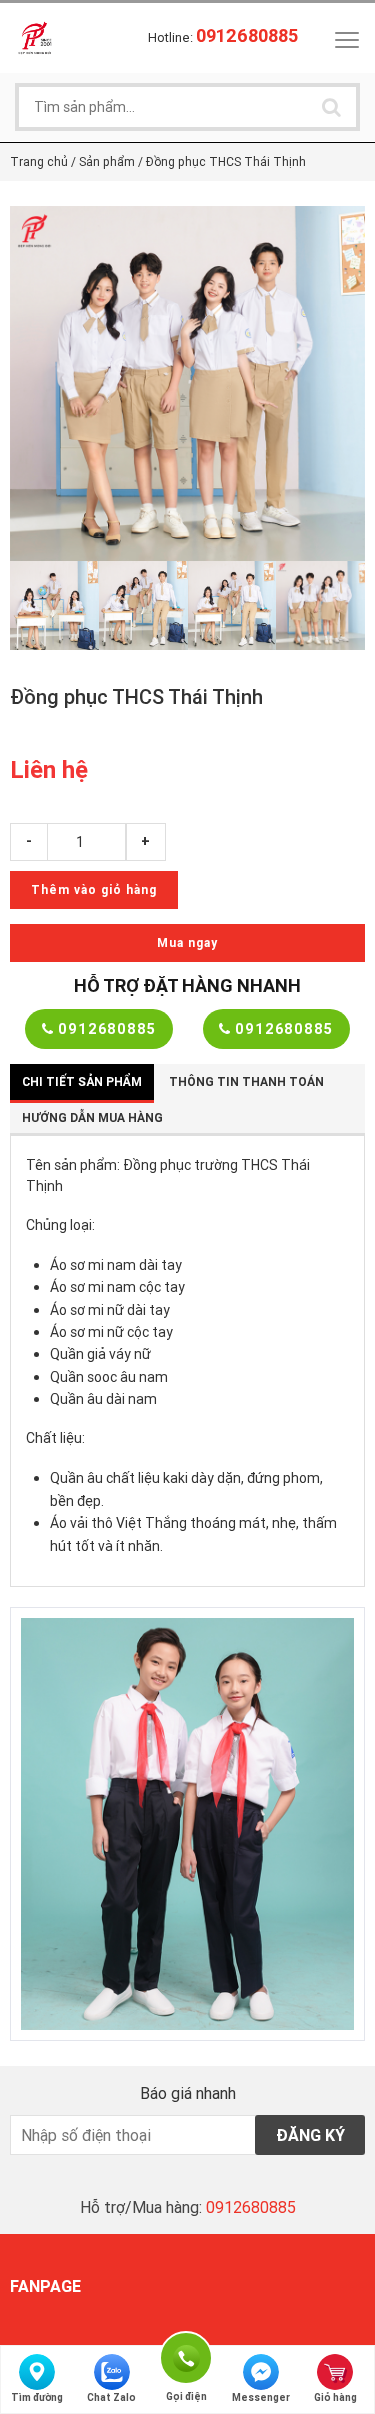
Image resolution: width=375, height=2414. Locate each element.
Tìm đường (37, 2397)
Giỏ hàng (335, 2397)
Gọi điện (186, 2355)
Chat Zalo (111, 2397)
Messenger (261, 2397)
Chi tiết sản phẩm (82, 1081)
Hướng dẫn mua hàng (92, 1117)
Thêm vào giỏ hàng (94, 889)
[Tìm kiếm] (331, 107)
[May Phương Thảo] (35, 37)
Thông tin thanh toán (246, 1081)
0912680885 (105, 1029)
